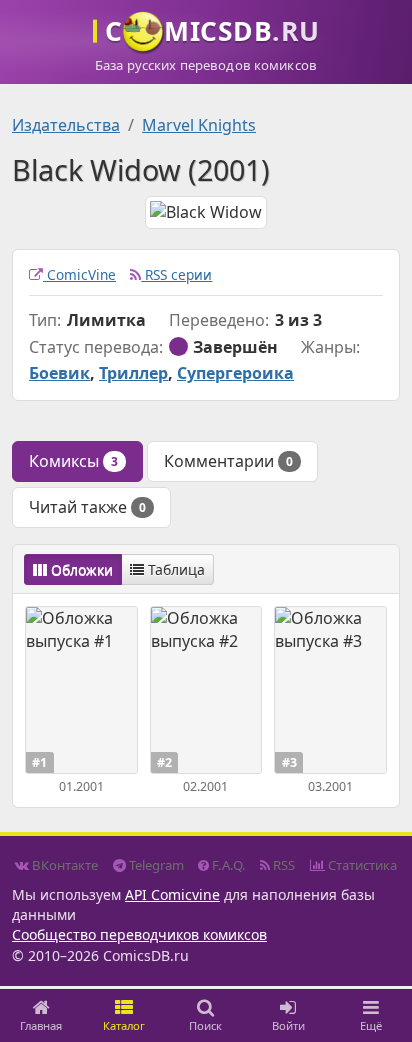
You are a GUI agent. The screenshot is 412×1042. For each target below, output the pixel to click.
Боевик (59, 373)
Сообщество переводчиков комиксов (139, 934)
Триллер (133, 373)
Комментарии (228, 461)
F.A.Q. (227, 865)
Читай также (87, 507)
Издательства (66, 125)
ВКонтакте (63, 865)
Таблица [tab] (174, 569)
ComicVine (79, 274)
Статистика (361, 865)
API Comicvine (172, 894)
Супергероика (235, 373)
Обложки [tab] (80, 569)
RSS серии (176, 274)
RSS (282, 865)
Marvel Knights (199, 125)
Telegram (155, 865)
